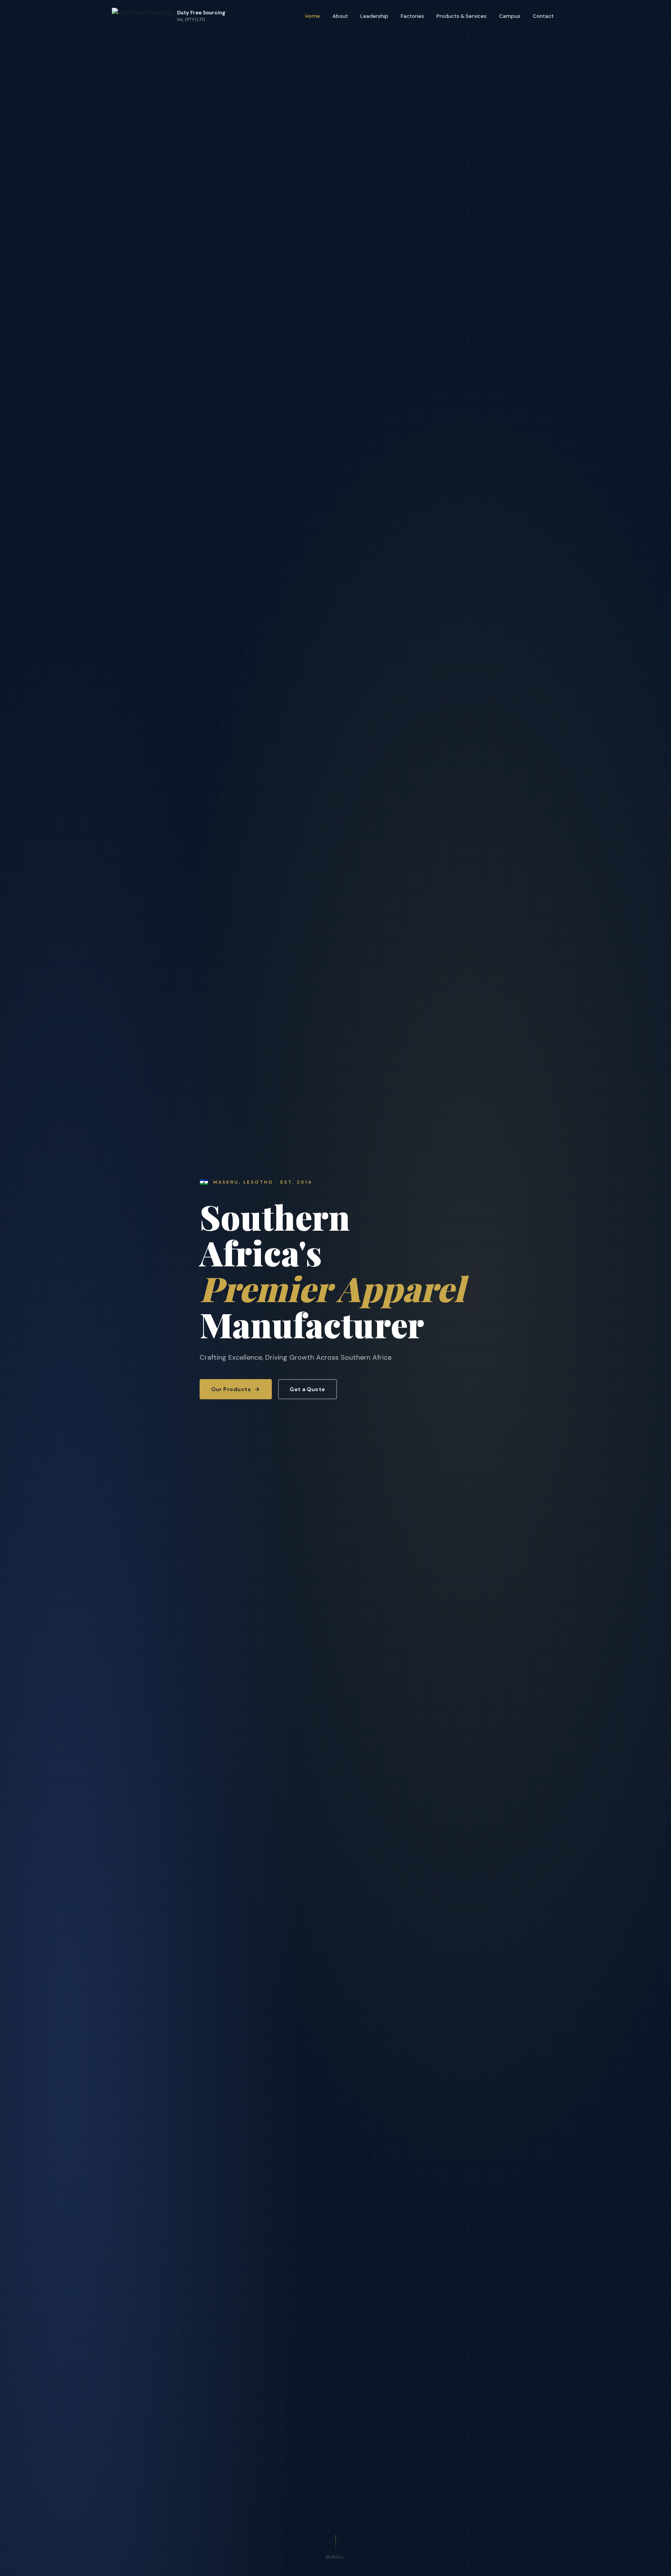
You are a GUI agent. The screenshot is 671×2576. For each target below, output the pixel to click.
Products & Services (462, 16)
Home (313, 16)
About (340, 16)
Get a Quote (308, 1389)
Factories (412, 16)
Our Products (231, 1389)
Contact (543, 16)
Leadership (374, 16)
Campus (510, 16)
